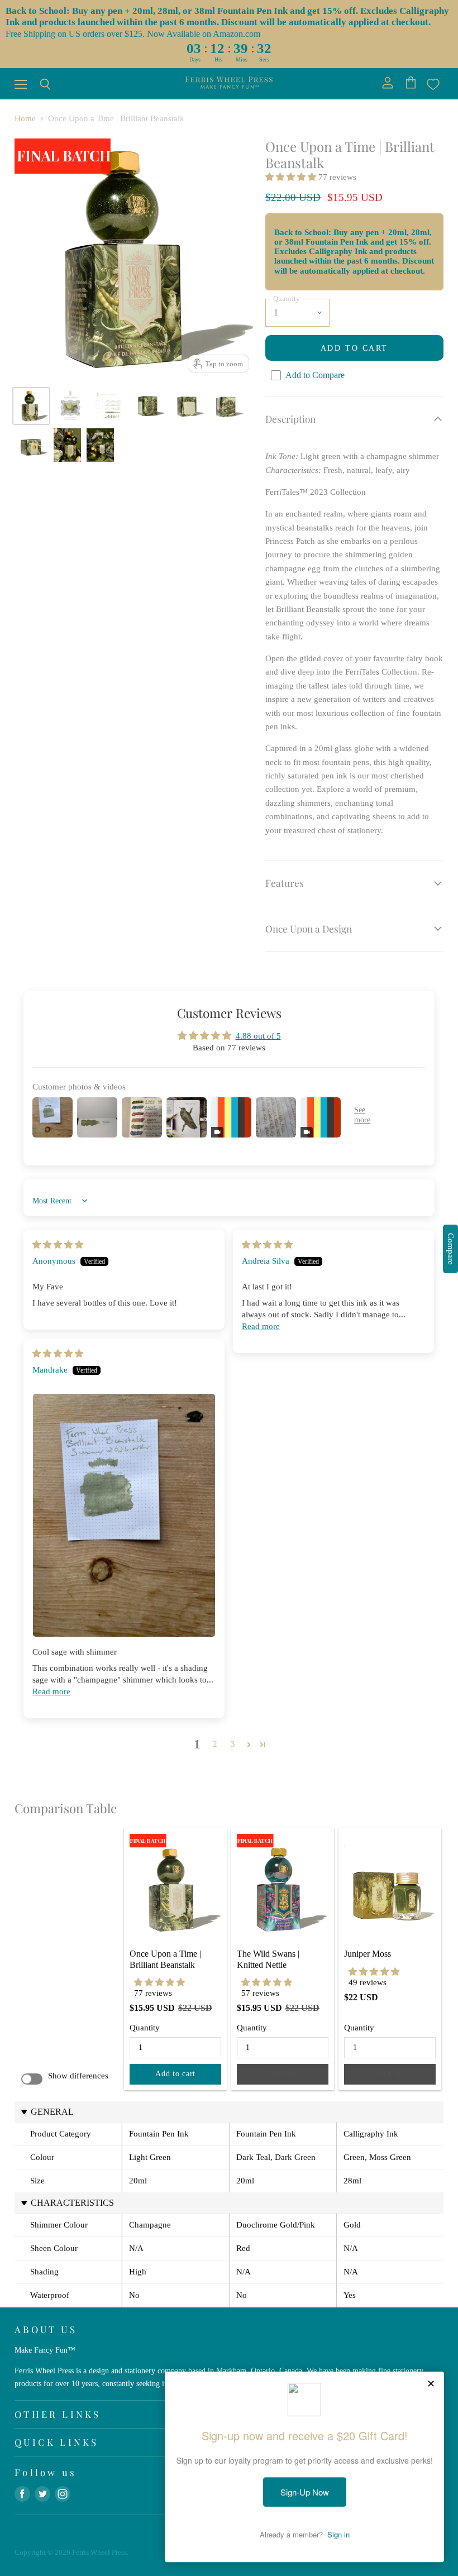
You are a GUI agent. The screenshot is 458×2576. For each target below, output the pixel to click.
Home (25, 118)
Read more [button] (261, 1326)
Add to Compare (315, 375)
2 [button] (215, 1744)
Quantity (145, 2028)
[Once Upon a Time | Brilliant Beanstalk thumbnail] (31, 406)
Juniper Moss (368, 1954)
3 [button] (233, 1744)
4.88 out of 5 (258, 1036)
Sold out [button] (283, 2074)
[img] (58, 1245)
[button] (292, 177)
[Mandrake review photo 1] (124, 1515)
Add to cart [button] (175, 2074)
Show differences (78, 2076)
